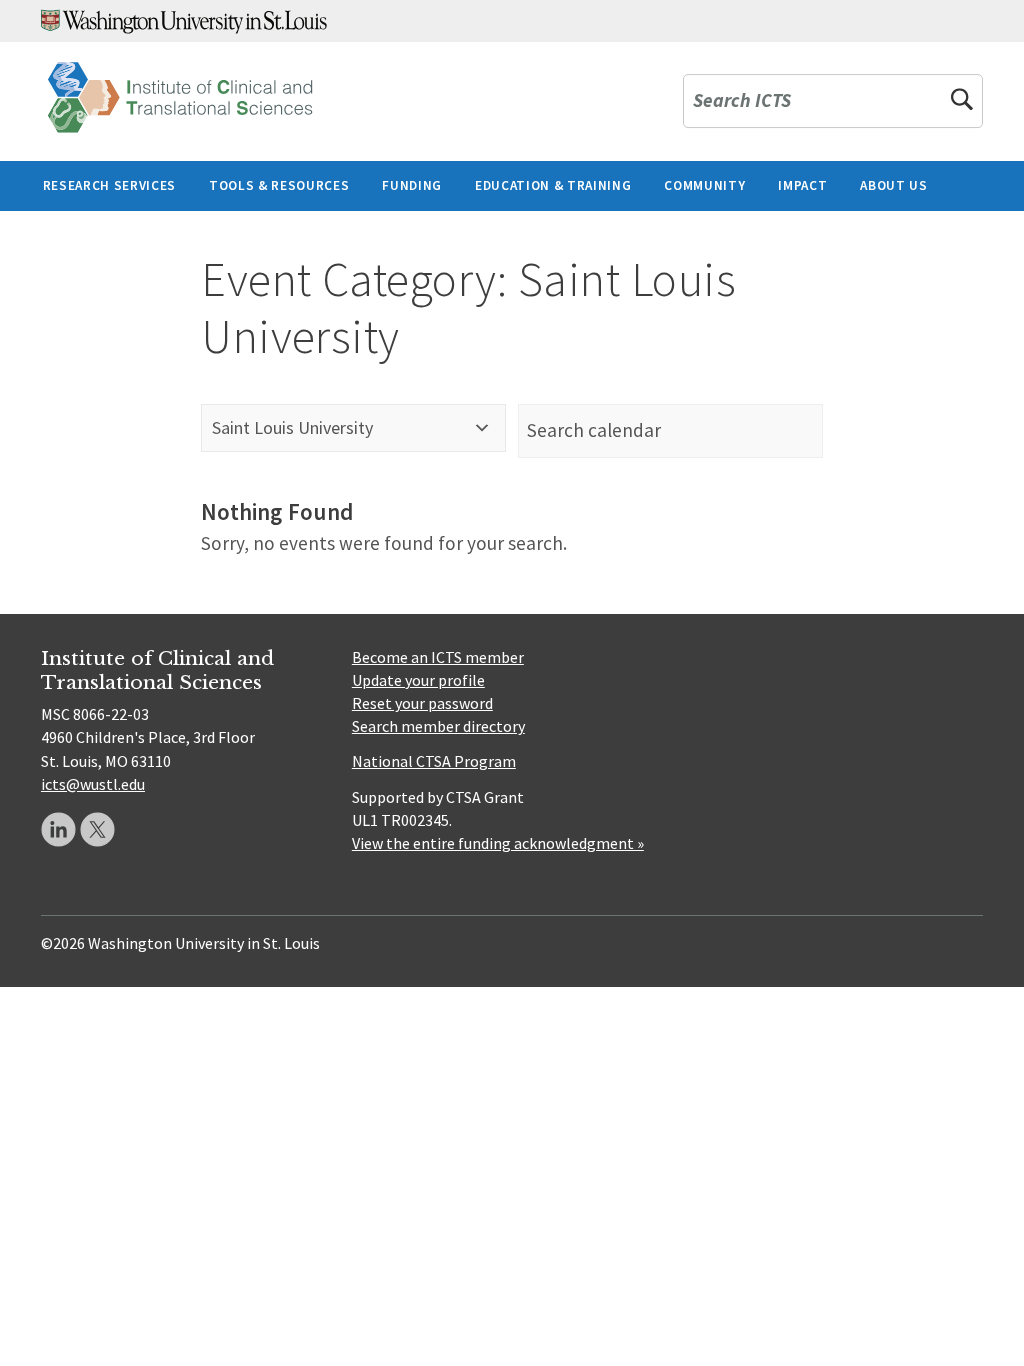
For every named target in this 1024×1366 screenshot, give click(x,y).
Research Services (109, 185)
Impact (802, 185)
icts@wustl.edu (93, 784)
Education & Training (553, 185)
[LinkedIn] (58, 829)
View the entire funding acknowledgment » (498, 843)
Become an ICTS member (438, 657)
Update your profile (418, 680)
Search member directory (438, 726)
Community (704, 185)
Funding (412, 185)
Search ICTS (742, 101)
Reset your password (422, 703)
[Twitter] (97, 829)
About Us (893, 185)
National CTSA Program (434, 761)
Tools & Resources (279, 185)
